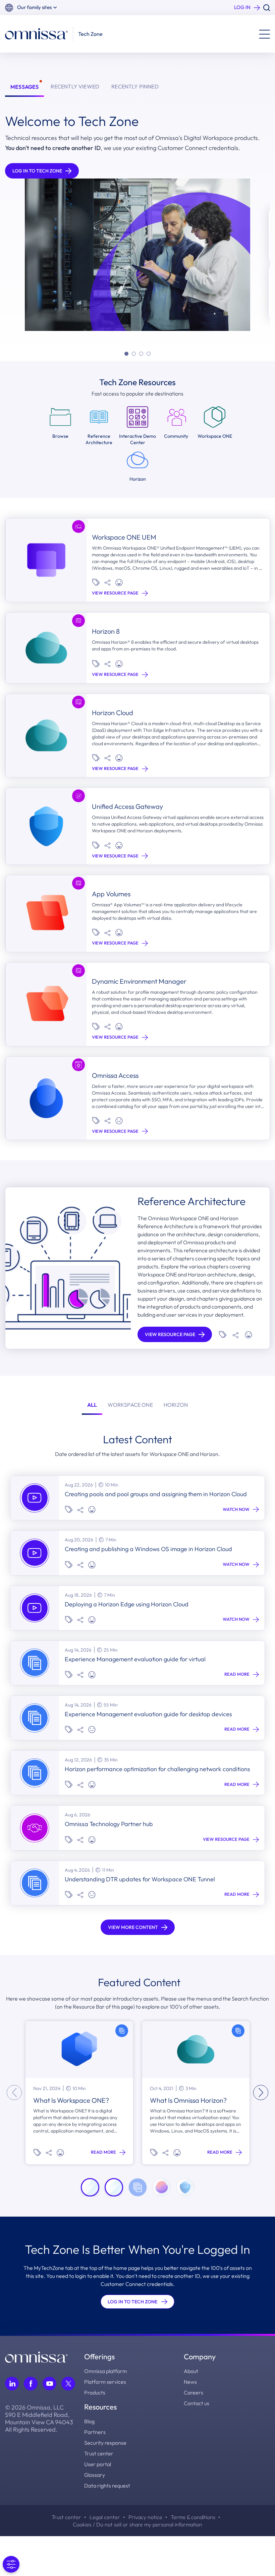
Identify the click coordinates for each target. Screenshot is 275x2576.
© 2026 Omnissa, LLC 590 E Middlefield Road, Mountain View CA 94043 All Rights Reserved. (39, 2419)
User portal (98, 2464)
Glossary (95, 2475)
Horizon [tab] (176, 1405)
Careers (194, 2392)
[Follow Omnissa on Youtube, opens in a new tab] (49, 2384)
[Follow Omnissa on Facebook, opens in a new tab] (31, 2384)
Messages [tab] (24, 87)
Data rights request (107, 2486)
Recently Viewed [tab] (75, 86)
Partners (95, 2432)
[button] (37, 8)
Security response (105, 2443)
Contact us (197, 2403)
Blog (89, 2421)
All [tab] (92, 1405)
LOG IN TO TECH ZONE (132, 2302)
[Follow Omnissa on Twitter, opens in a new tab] (68, 2384)
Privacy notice (145, 2517)
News (190, 2382)
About (191, 2371)
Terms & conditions (193, 2517)
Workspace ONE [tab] (130, 1405)
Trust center (99, 2453)
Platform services (105, 2382)
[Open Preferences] (11, 2564)
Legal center (105, 2517)
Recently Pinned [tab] (135, 86)
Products (95, 2392)
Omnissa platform (106, 2371)
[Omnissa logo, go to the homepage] (36, 2356)
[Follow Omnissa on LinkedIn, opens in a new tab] (12, 2384)
